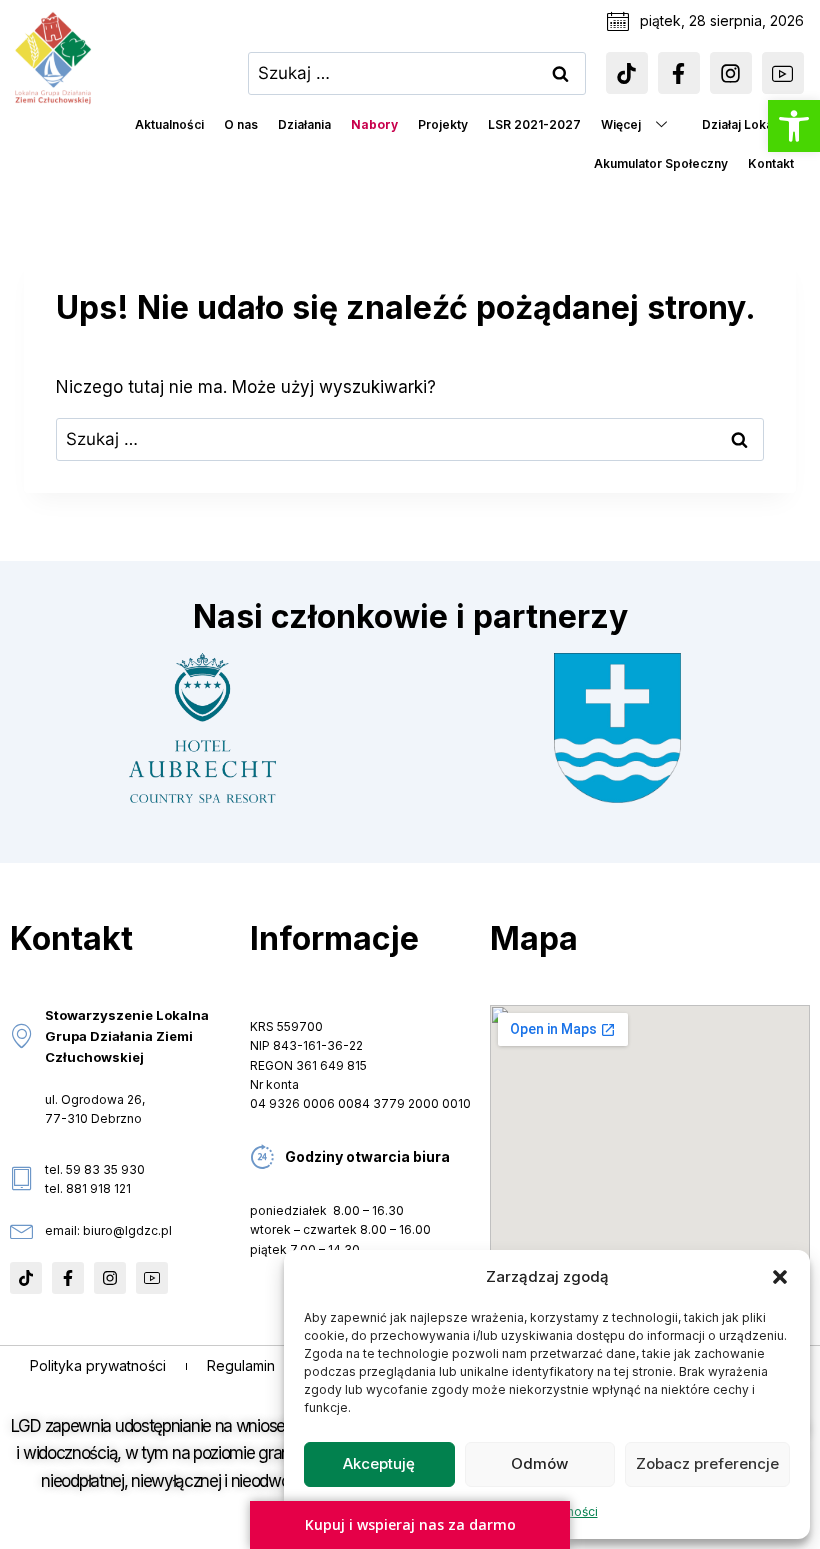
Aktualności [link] (169, 124)
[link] (794, 126)
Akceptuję (379, 1463)
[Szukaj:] (417, 73)
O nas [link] (241, 124)
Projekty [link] (443, 124)
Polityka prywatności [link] (98, 1365)
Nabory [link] (374, 124)
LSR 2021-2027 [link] (534, 124)
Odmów (539, 1463)
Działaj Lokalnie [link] (748, 124)
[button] (780, 1277)
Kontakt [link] (771, 163)
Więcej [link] (621, 124)
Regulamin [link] (241, 1365)
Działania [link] (304, 124)
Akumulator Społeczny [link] (661, 163)
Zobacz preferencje (707, 1463)
